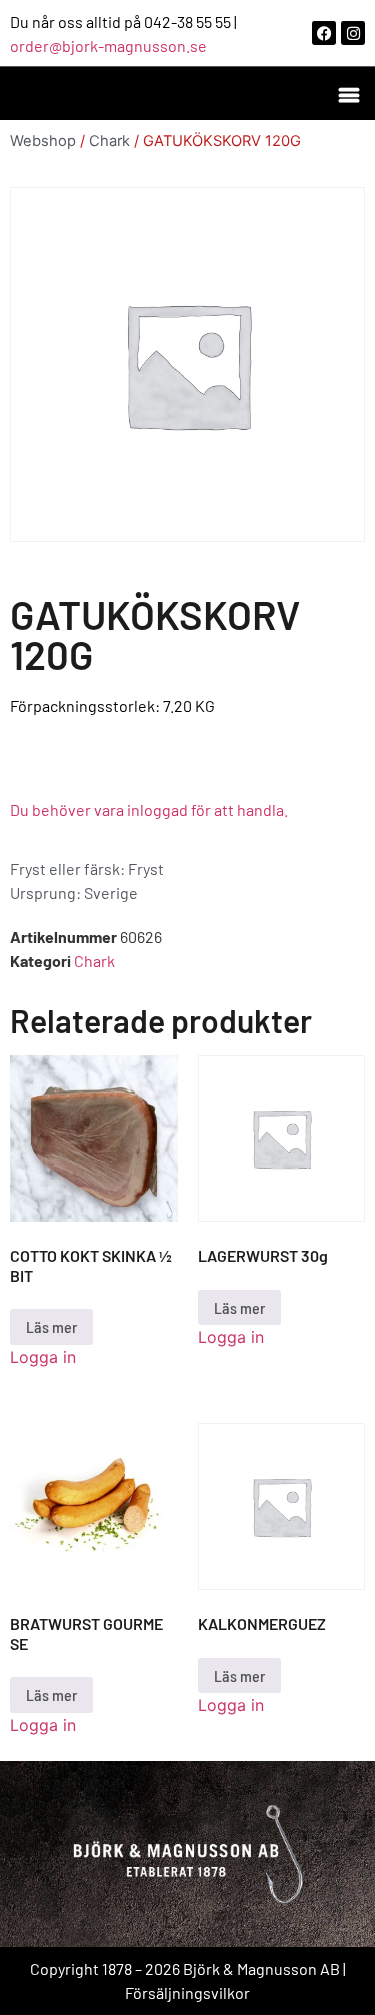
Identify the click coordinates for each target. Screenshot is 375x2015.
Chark (109, 141)
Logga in (43, 1357)
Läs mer (51, 1326)
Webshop (43, 141)
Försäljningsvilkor (187, 1992)
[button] (348, 93)
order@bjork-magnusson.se (108, 45)
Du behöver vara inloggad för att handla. (149, 809)
